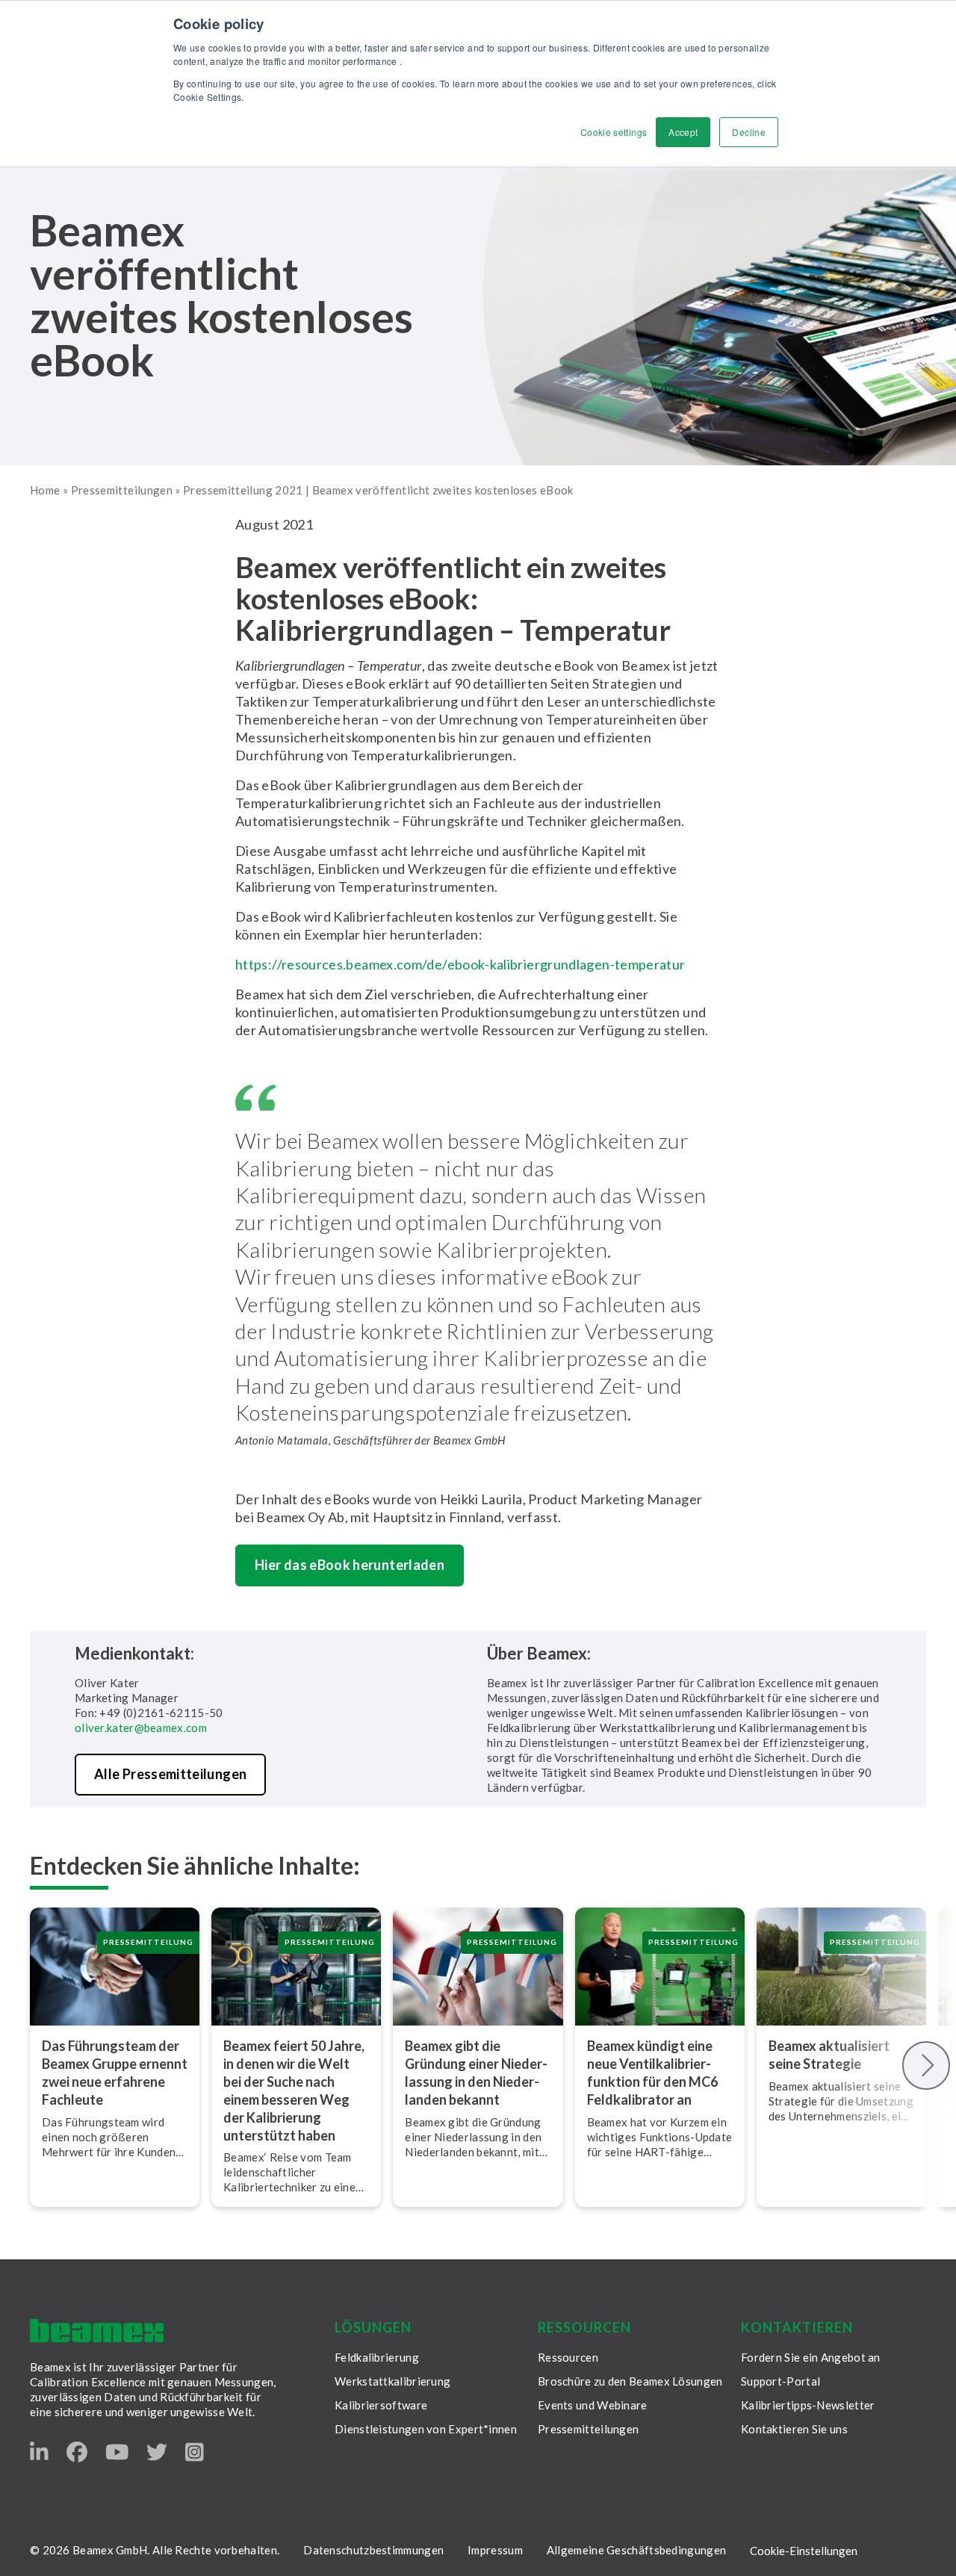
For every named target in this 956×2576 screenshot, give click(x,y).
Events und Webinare (593, 2405)
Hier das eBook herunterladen (350, 1565)
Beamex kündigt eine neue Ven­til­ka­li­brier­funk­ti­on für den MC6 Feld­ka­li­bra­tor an (652, 2073)
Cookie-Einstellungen (804, 2551)
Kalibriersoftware (381, 2405)
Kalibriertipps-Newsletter (808, 2405)
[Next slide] (926, 2066)
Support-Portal (780, 2381)
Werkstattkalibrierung (392, 2381)
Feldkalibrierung (377, 2357)
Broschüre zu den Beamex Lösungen (630, 2381)
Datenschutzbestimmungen (373, 2550)
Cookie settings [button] (614, 132)
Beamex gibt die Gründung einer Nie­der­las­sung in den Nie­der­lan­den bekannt (476, 2073)
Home (45, 490)
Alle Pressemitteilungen (170, 1774)
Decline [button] (749, 132)
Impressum (495, 2550)
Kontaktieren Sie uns (794, 2429)
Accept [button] (683, 132)
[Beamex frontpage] (97, 2331)
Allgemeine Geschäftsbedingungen (636, 2550)
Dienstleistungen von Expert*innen (426, 2429)
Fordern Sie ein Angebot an (811, 2357)
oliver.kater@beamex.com (141, 1728)
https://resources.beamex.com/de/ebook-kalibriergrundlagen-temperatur (460, 964)
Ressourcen (568, 2357)
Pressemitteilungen (122, 490)
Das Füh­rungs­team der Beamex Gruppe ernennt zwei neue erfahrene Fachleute (115, 2073)
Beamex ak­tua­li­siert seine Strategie (829, 2055)
